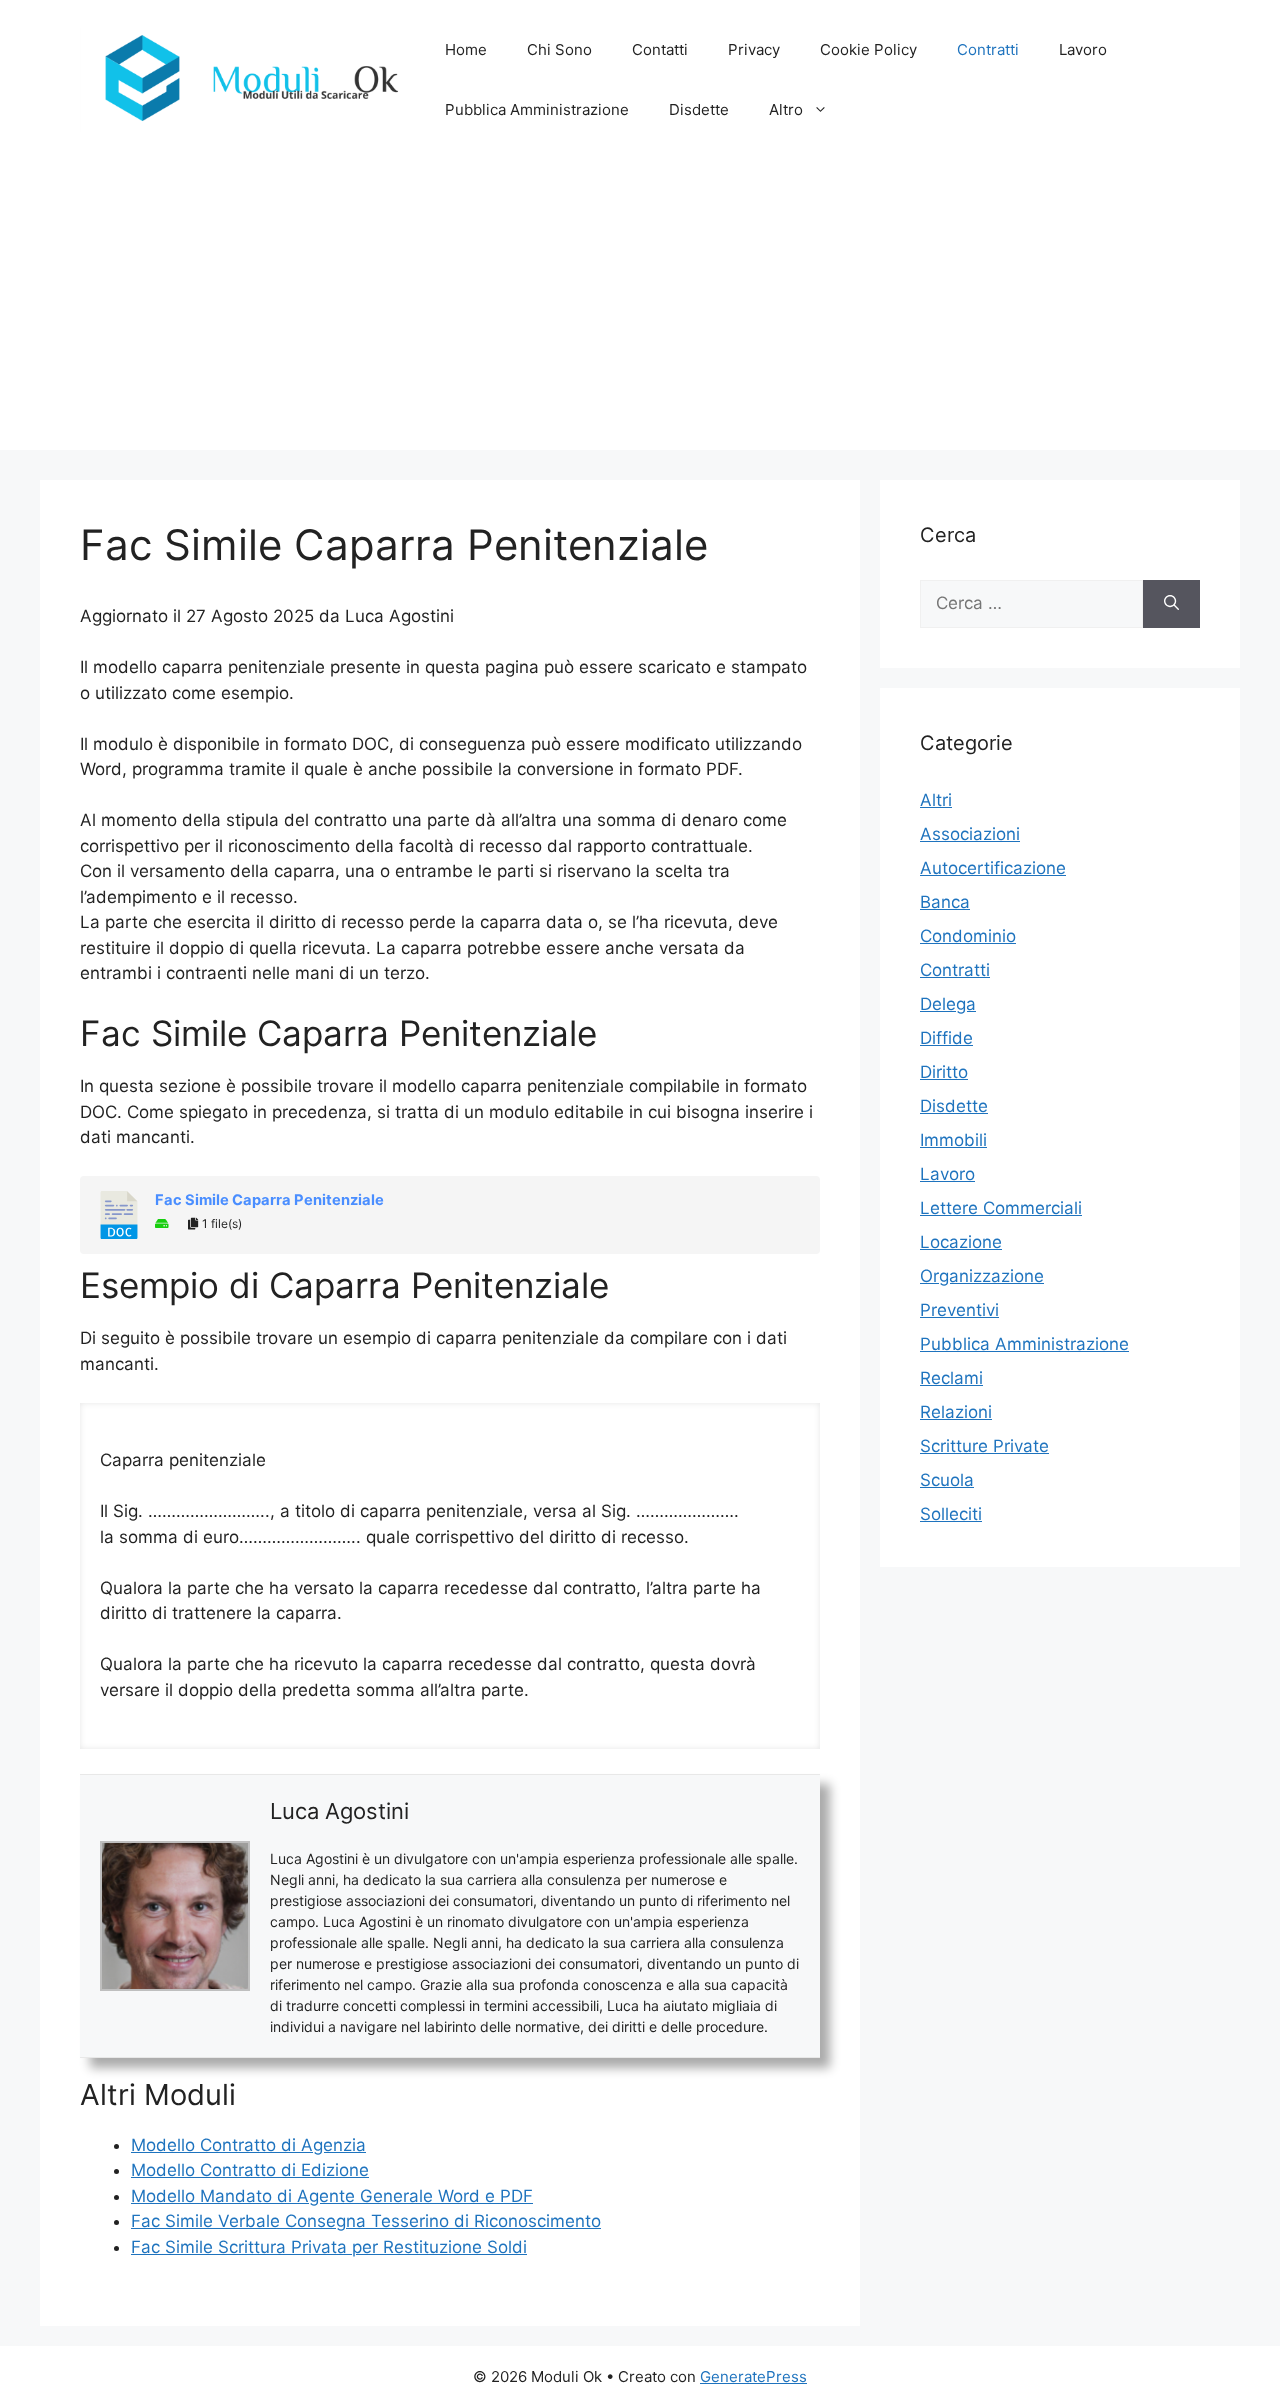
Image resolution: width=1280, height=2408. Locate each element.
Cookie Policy (868, 49)
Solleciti (951, 1514)
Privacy (754, 49)
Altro (786, 109)
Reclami (951, 1378)
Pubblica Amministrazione (537, 109)
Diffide (946, 1038)
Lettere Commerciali (1001, 1208)
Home (466, 49)
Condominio (968, 936)
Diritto (944, 1072)
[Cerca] (1171, 604)
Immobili (953, 1140)
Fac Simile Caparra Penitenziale (269, 1200)
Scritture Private (984, 1446)
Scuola (947, 1480)
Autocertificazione (993, 868)
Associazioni (970, 834)
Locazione (961, 1242)
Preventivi (959, 1310)
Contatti (660, 49)
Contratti (988, 49)
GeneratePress (753, 2376)
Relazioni (956, 1412)
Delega (948, 1004)
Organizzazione (982, 1276)
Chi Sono (559, 49)
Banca (945, 902)
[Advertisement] (640, 310)
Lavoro (1083, 49)
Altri (936, 800)
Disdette (699, 109)
